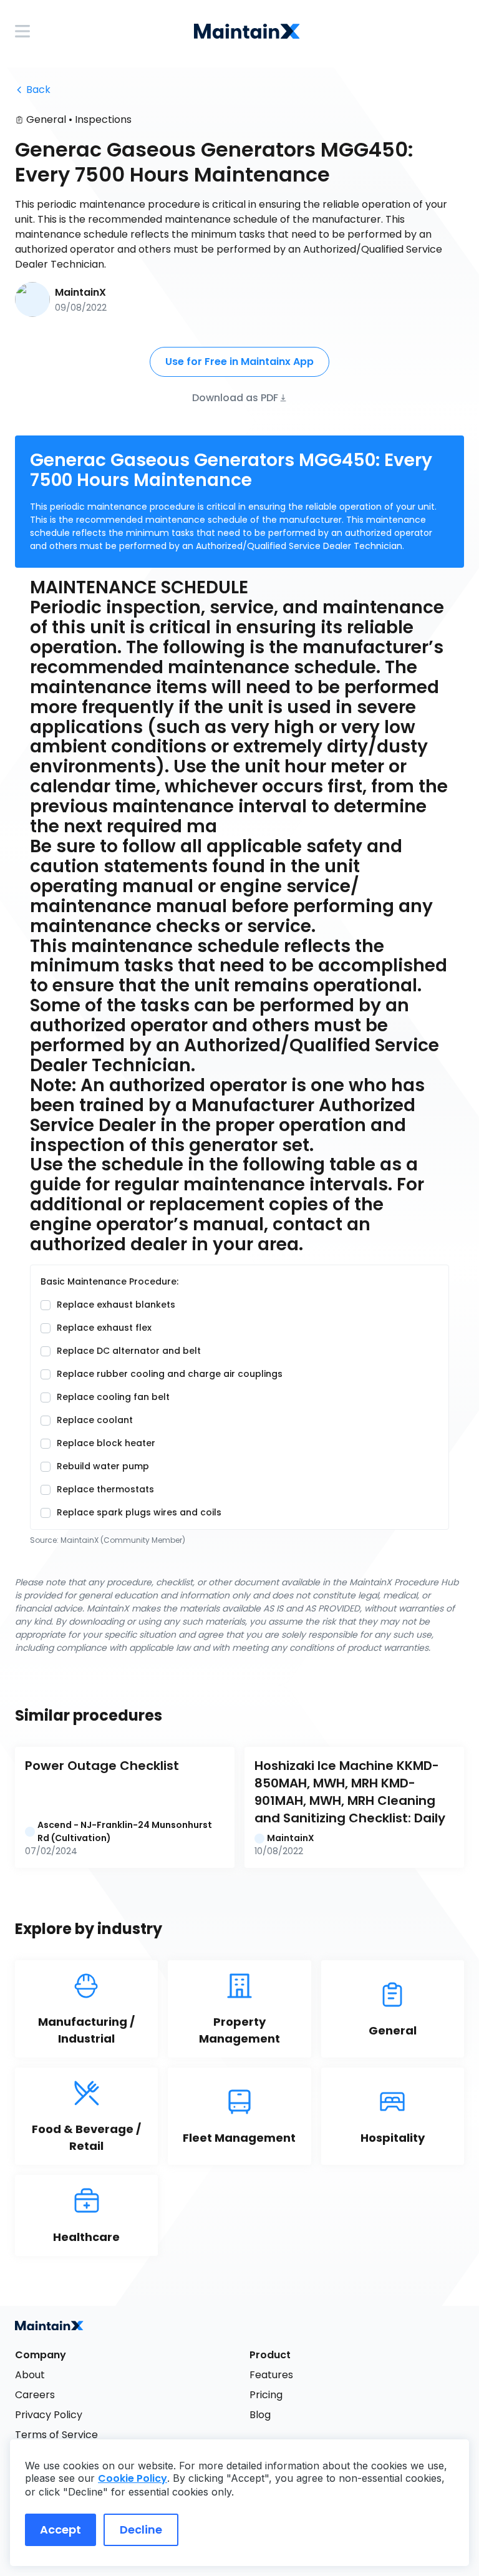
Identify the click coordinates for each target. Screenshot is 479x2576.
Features (271, 2375)
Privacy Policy (49, 2415)
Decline (141, 2530)
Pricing (266, 2395)
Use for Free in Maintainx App (239, 362)
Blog (260, 2415)
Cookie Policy (133, 2478)
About (30, 2375)
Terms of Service (56, 2435)
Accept (60, 2530)
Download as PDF (235, 397)
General (46, 119)
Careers (35, 2395)
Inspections (103, 119)
